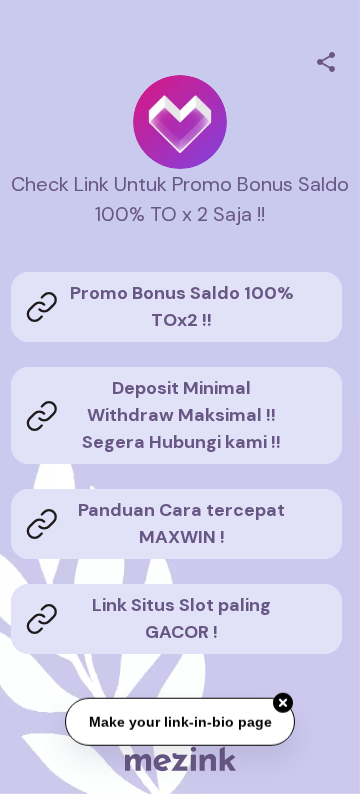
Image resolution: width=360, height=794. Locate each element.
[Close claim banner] (283, 703)
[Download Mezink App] (180, 758)
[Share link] (326, 59)
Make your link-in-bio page (179, 721)
